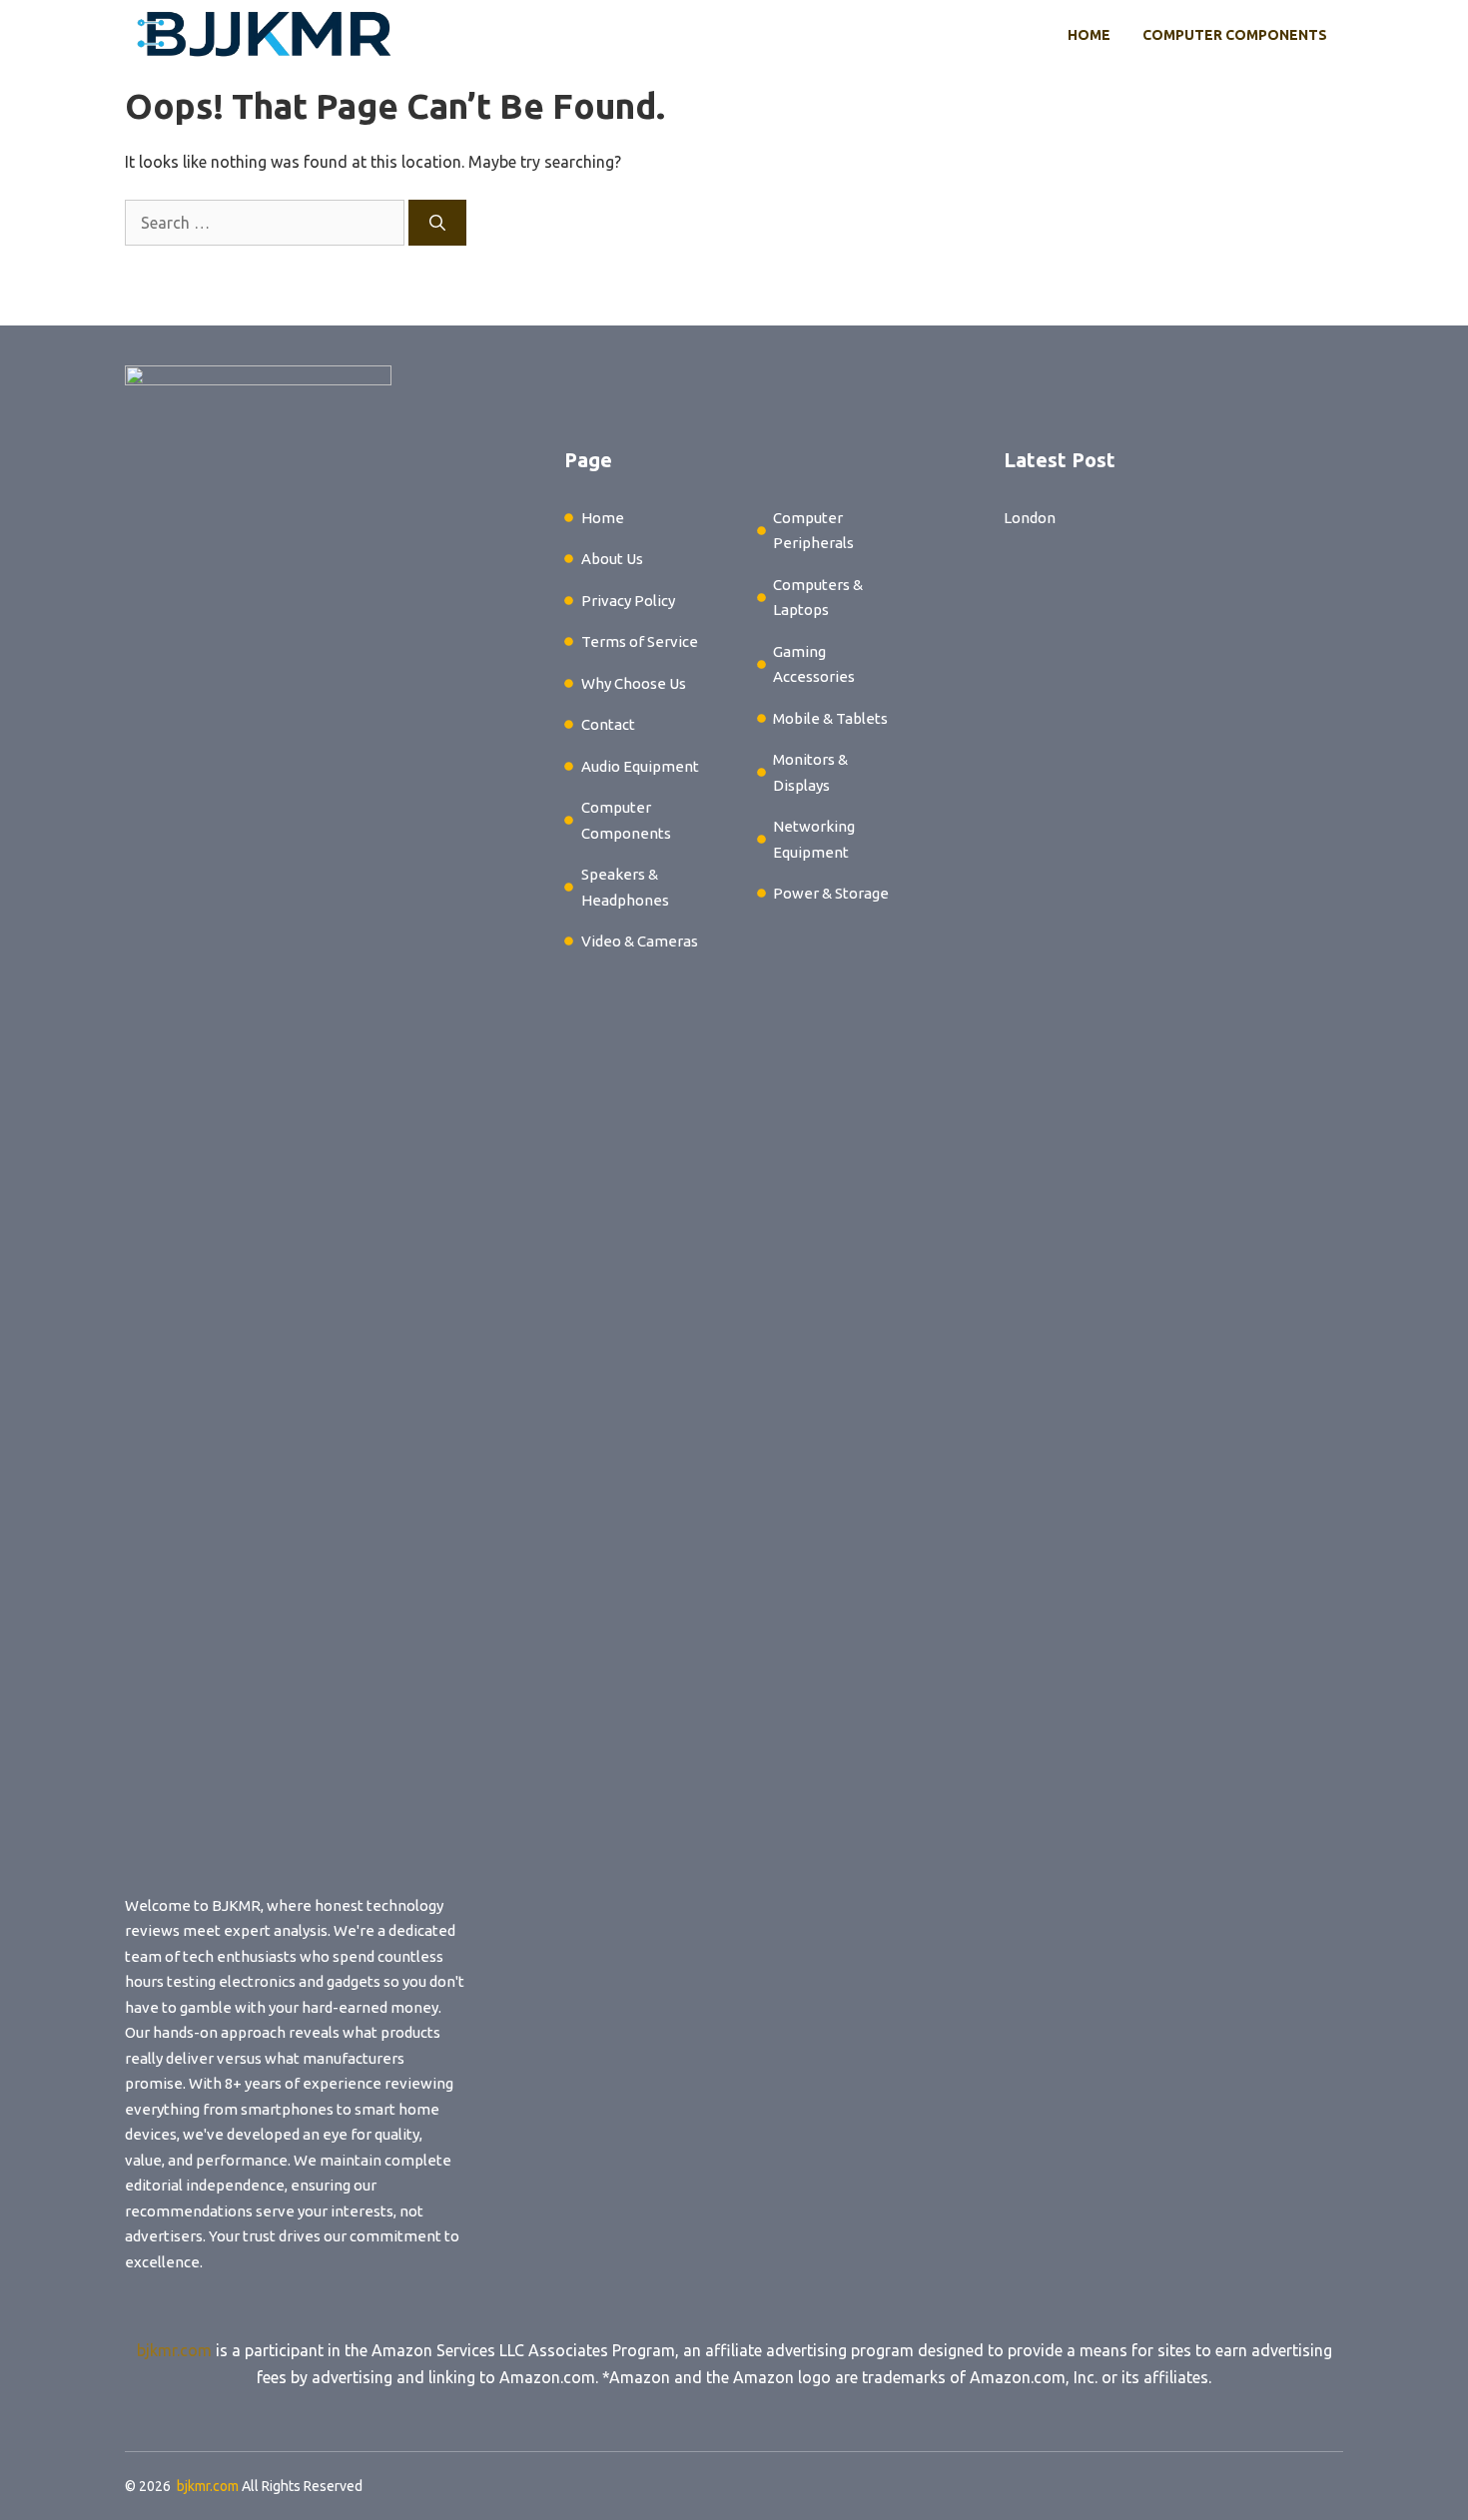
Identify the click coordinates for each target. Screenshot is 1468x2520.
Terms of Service (640, 641)
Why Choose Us (634, 683)
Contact (608, 724)
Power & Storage (831, 893)
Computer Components (1235, 35)
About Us (612, 559)
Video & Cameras (640, 941)
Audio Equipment (640, 766)
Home (1089, 35)
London (1030, 518)
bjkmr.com (174, 2350)
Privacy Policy (628, 601)
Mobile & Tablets (830, 718)
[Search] (437, 223)
